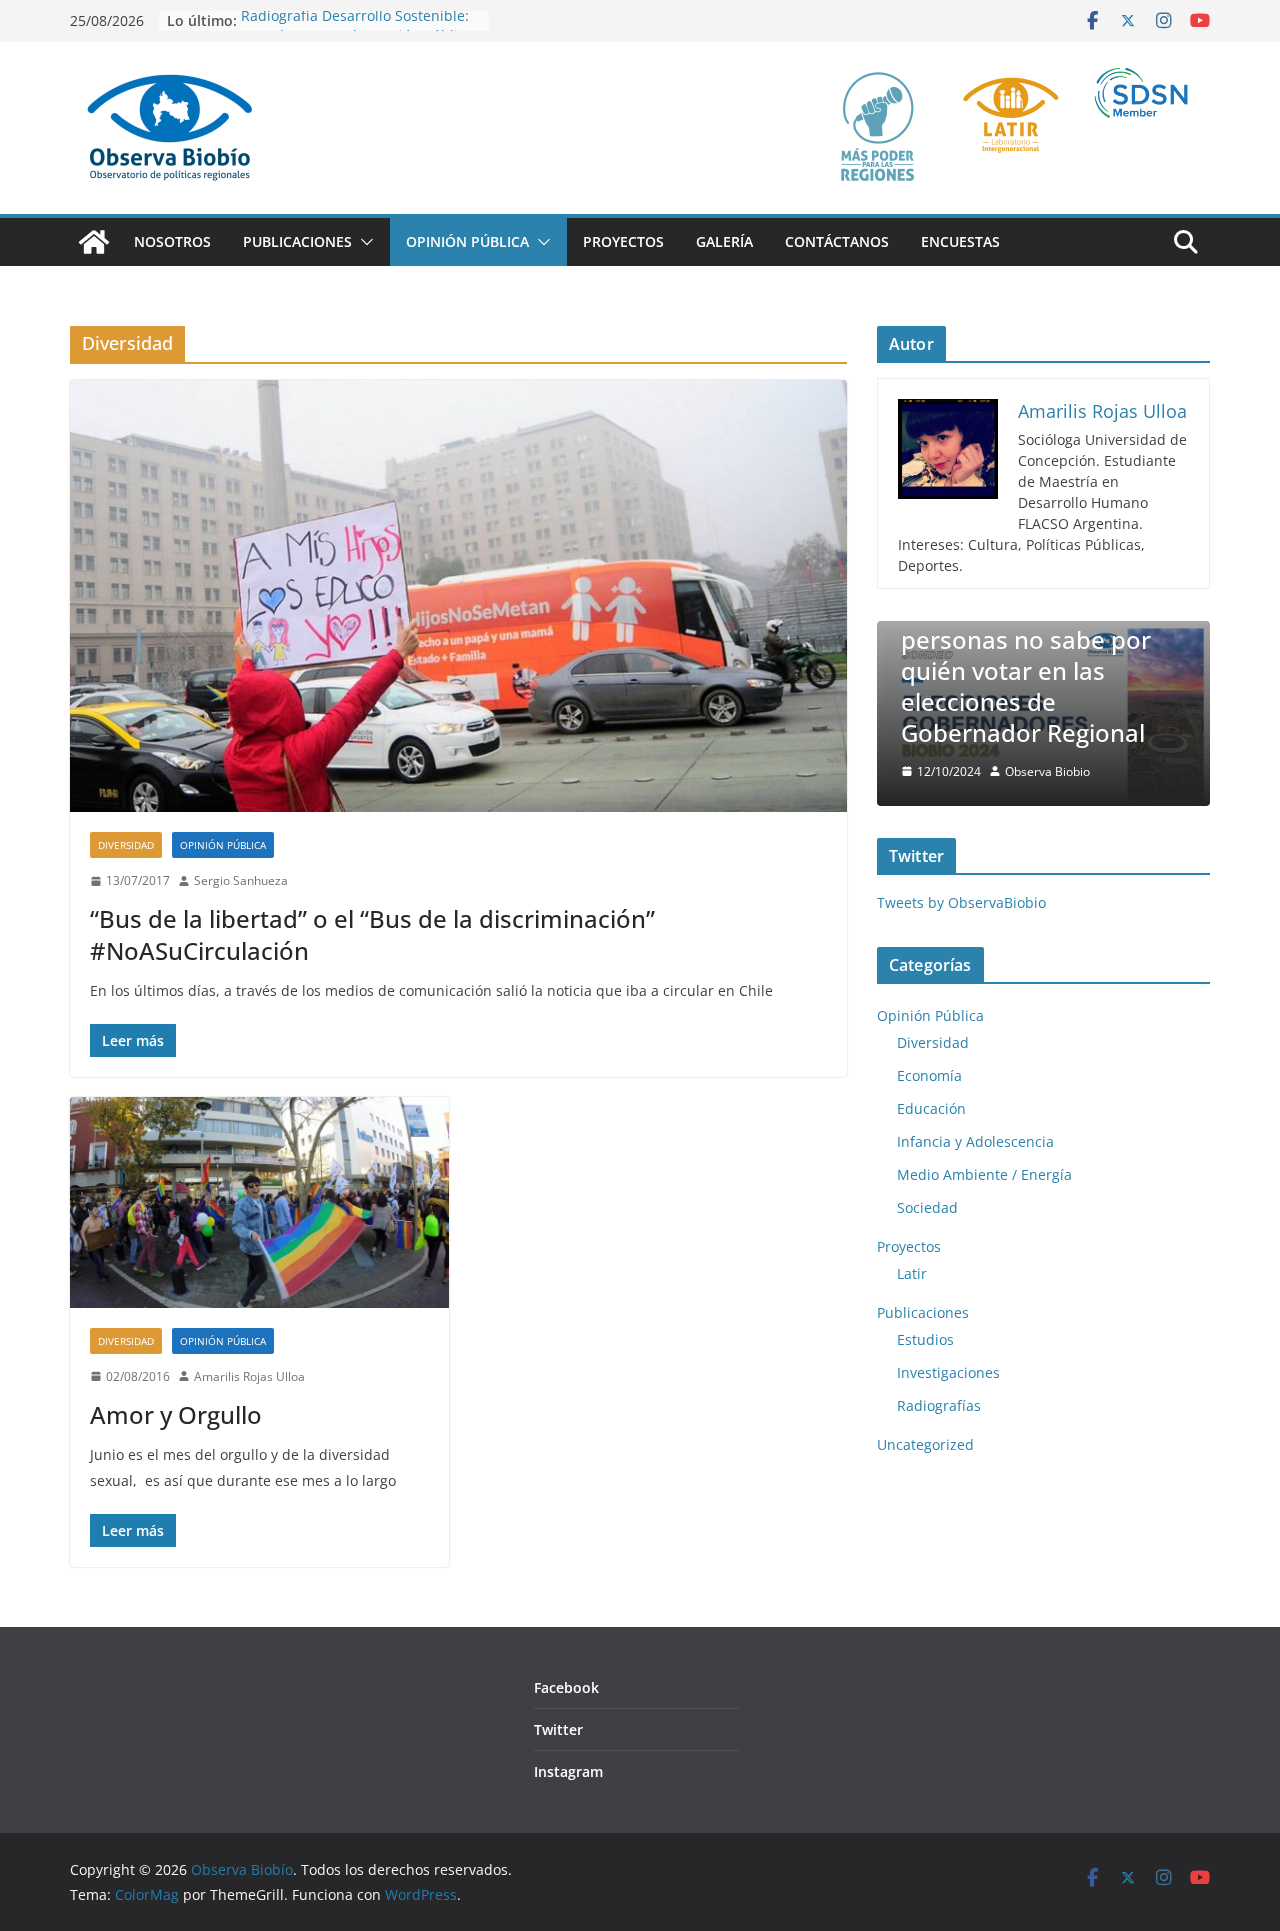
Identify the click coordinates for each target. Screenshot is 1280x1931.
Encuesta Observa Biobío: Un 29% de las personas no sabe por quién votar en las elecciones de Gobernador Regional (1026, 654)
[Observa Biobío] (94, 242)
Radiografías (939, 1405)
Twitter (558, 1729)
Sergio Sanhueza (241, 880)
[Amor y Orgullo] (259, 1202)
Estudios (925, 1339)
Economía (929, 1075)
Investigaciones (948, 1372)
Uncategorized (925, 1444)
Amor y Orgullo (176, 1414)
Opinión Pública (467, 241)
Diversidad (126, 845)
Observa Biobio (1047, 771)
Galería (724, 241)
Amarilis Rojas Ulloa (249, 1376)
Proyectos (623, 241)
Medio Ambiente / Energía (984, 1174)
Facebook (566, 1687)
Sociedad (927, 1207)
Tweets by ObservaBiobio (961, 902)
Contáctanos (837, 241)
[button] (363, 242)
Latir (912, 1273)
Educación (931, 1108)
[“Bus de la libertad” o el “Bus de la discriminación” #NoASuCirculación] (458, 596)
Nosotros (172, 241)
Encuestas (960, 241)
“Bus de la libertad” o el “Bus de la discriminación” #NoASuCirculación (372, 934)
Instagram (568, 1771)
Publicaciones (297, 241)
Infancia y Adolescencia (975, 1141)
